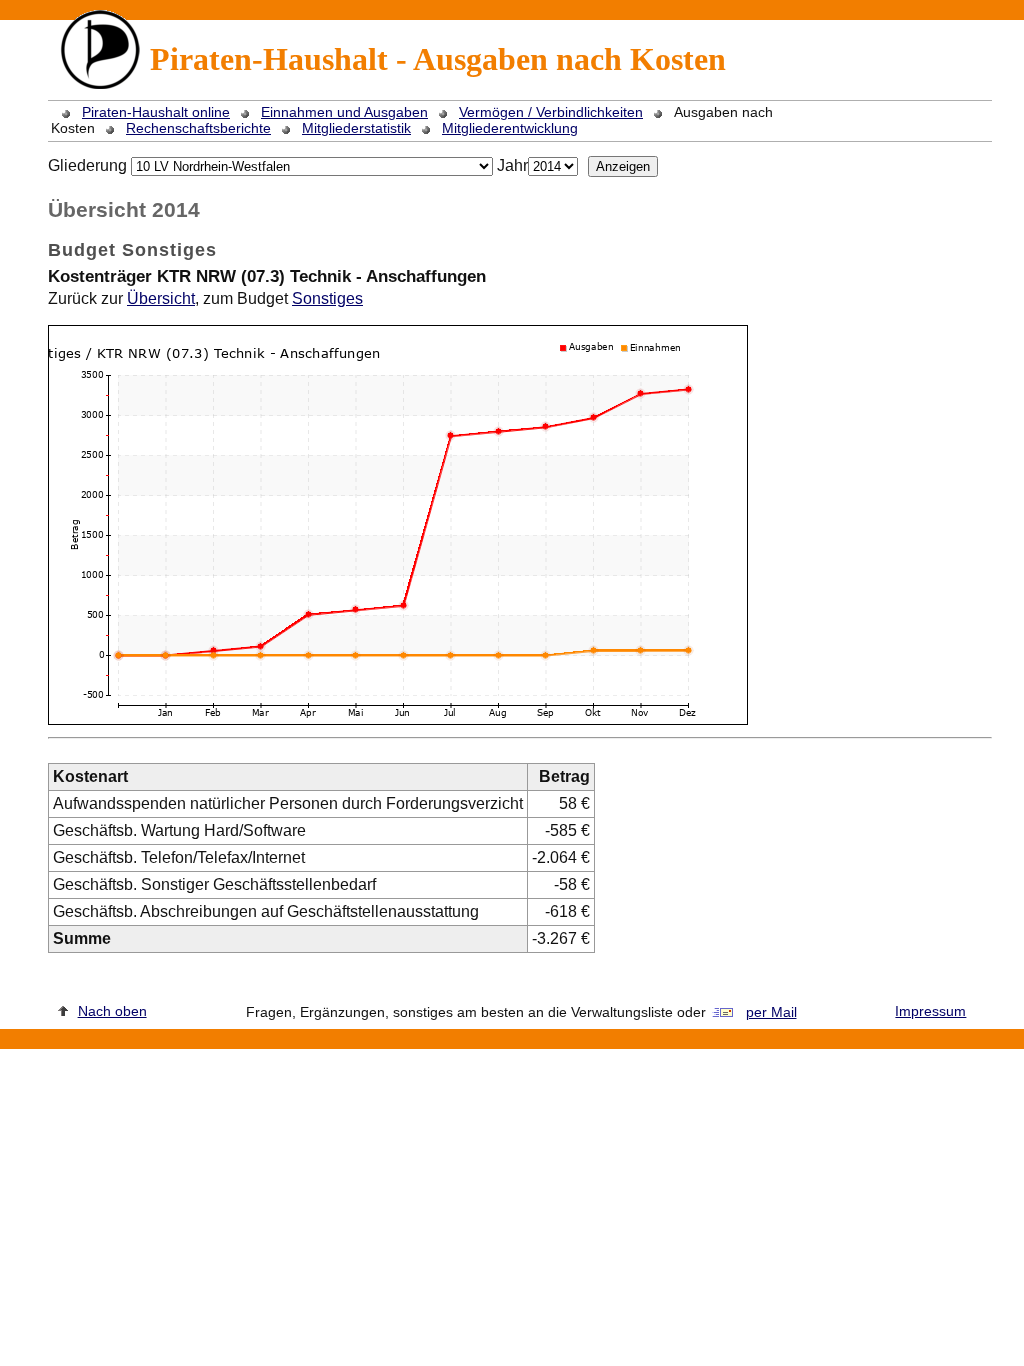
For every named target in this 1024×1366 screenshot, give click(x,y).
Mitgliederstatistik (356, 128)
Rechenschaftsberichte (198, 128)
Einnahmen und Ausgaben (344, 112)
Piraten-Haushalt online (156, 112)
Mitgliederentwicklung (510, 128)
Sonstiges (327, 298)
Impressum (930, 1011)
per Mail (771, 1012)
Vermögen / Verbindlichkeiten (551, 112)
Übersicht (161, 298)
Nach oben (112, 1011)
